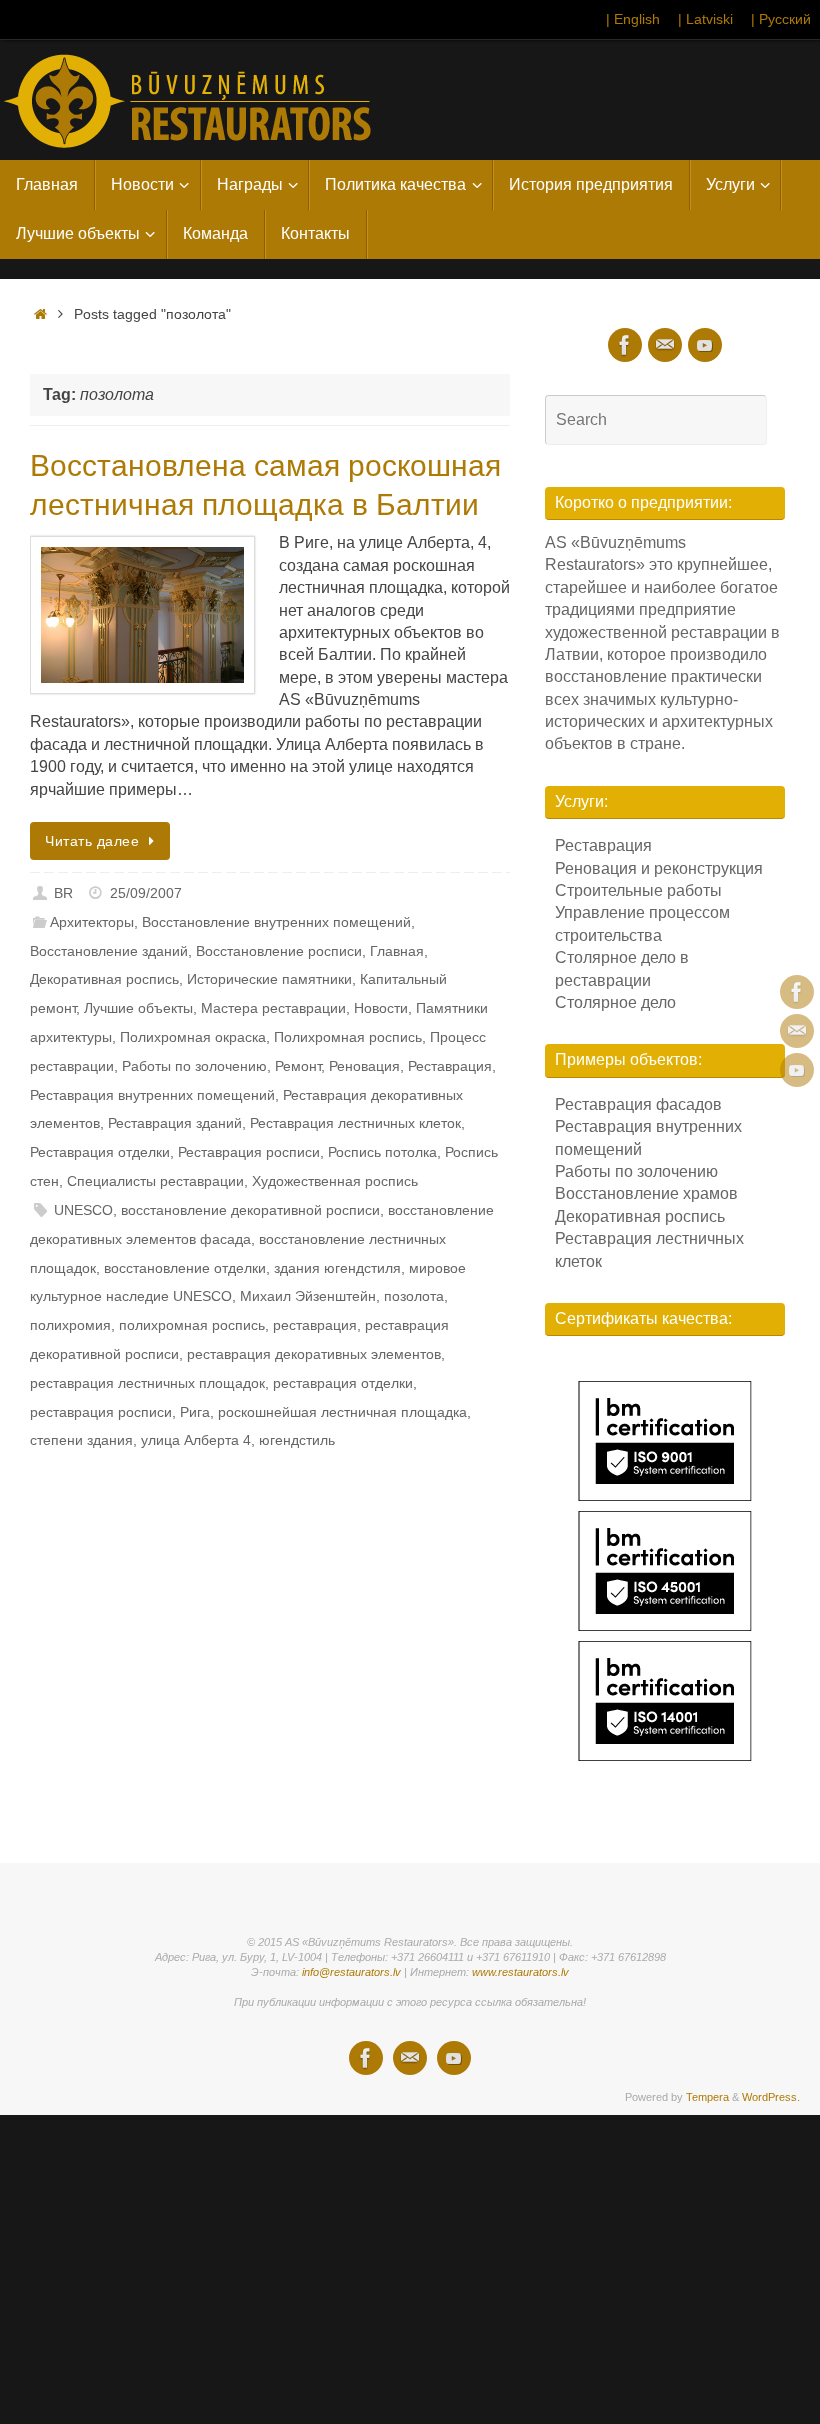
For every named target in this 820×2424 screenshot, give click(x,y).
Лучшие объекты (138, 1008)
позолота (414, 1296)
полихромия (70, 1325)
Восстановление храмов (646, 1193)
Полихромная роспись (348, 1037)
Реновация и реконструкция (659, 868)
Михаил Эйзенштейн (308, 1296)
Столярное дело (615, 1002)
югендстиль (297, 1440)
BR (63, 893)
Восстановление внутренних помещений (276, 922)
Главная (397, 951)
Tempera (707, 2097)
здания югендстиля (337, 1268)
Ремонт (298, 1066)
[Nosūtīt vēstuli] (797, 1031)
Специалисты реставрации (155, 1181)
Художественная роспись (335, 1181)
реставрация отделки (343, 1383)
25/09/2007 (146, 893)
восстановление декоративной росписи (250, 1210)
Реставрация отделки (100, 1152)
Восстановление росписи (279, 951)
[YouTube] (797, 1070)
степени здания (81, 1440)
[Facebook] (797, 992)
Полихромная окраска (193, 1037)
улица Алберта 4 (196, 1440)
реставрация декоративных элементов (314, 1354)
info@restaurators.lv (351, 1972)
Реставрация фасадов (638, 1104)
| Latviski (705, 19)
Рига (195, 1412)
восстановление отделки (185, 1268)
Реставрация (450, 1066)
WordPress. (771, 2097)
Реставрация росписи (249, 1152)
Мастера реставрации (273, 1008)
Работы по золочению (194, 1066)
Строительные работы (638, 890)
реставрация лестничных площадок (147, 1383)
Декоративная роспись (104, 979)
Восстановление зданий (109, 951)
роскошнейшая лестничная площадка (342, 1412)
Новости (381, 1008)
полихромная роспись (192, 1325)
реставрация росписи (101, 1412)
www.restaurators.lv (520, 1972)
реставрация (315, 1325)
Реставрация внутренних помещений (152, 1095)
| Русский (781, 19)
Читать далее (92, 841)
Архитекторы (92, 922)
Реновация (364, 1066)
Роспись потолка (382, 1152)
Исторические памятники (269, 979)
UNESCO (83, 1210)
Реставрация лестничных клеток (355, 1123)
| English (633, 19)
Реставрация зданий (175, 1123)
